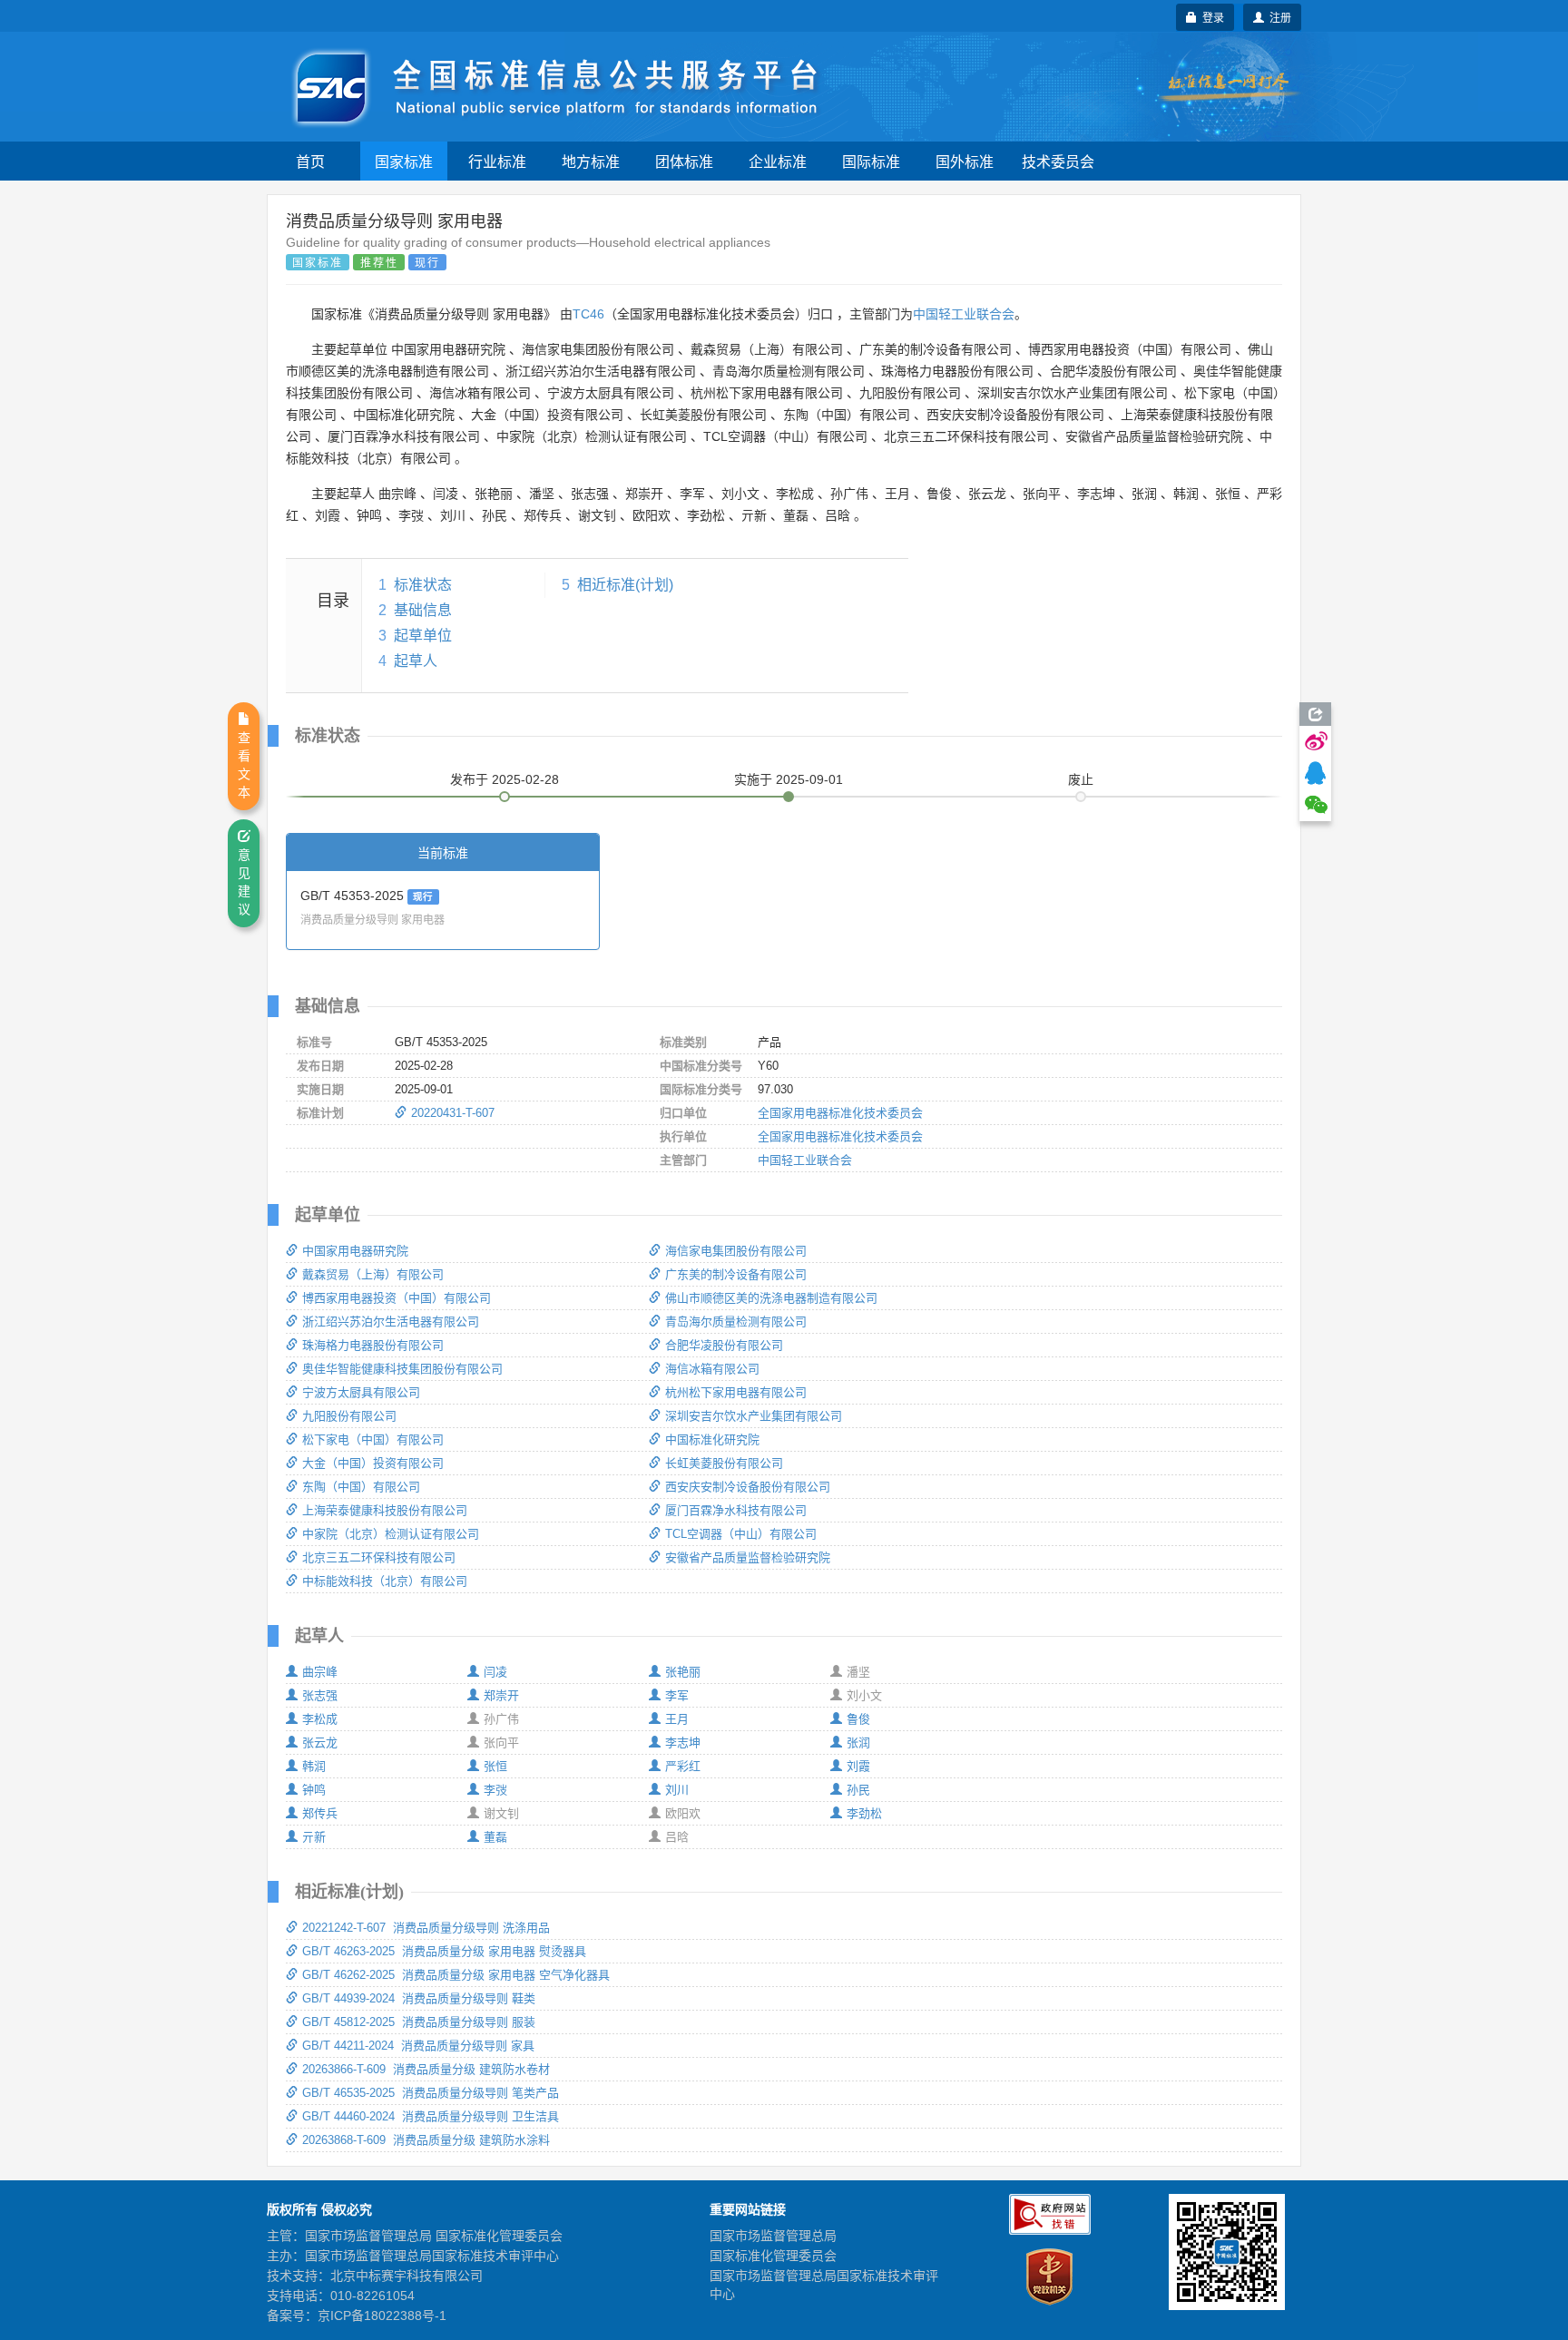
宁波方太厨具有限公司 (361, 1392)
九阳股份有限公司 (349, 1416)
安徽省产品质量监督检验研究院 (748, 1557)
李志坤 (683, 1743)
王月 (677, 1719)
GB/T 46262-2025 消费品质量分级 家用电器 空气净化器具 (456, 1975)
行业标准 (497, 161)
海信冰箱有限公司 (712, 1369)
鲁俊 (858, 1719)
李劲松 (864, 1813)
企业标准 (778, 161)
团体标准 (684, 161)
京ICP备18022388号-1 (382, 2316)
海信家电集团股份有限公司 (736, 1251)
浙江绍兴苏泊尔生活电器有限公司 (391, 1322)
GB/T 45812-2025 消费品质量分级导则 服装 (419, 2022)
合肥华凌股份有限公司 (724, 1345)
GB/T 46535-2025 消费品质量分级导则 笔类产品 (431, 2093)
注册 (1278, 17)
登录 (1210, 17)
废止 (1081, 779)
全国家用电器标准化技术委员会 (840, 1113)
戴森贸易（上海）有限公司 (373, 1274)
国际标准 (871, 161)
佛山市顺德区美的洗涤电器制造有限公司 (771, 1298)
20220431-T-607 (453, 1113)
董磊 (495, 1837)
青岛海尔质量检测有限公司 (736, 1322)
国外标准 (965, 161)
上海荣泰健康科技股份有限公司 (385, 1510)
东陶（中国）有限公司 (361, 1487)
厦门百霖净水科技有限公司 (736, 1510)
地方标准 (591, 161)
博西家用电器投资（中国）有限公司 (397, 1298)
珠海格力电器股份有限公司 (373, 1345)
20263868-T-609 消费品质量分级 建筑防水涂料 (426, 2140)
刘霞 (858, 1766)
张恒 (495, 1766)
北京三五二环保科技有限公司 (379, 1557)
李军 (677, 1695)
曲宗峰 (320, 1672)
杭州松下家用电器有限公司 (736, 1392)
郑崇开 (501, 1695)
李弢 (495, 1790)
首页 (310, 161)
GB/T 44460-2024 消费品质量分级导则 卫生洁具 (431, 2116)
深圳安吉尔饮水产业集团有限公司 (754, 1416)
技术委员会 (1058, 161)
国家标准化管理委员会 (773, 2256)
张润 (858, 1743)
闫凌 (495, 1672)
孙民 (858, 1790)
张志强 (320, 1695)
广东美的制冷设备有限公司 (736, 1274)
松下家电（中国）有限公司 (373, 1439)
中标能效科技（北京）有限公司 (385, 1581)
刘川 (677, 1790)
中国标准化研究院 (712, 1439)
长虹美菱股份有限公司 (724, 1463)
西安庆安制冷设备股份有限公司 (748, 1487)
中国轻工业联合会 (964, 314)
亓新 (314, 1837)
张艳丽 (683, 1672)
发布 (505, 779)
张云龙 (320, 1743)
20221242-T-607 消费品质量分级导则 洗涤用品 (426, 1928)
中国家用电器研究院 (355, 1251)
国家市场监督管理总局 (773, 2236)
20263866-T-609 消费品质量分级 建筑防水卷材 (426, 2069)
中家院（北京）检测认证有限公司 (391, 1534)
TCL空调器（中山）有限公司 (741, 1534)
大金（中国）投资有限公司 (373, 1463)
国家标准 (404, 161)
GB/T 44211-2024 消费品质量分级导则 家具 (418, 2046)
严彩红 (683, 1766)
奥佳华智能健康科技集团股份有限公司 (402, 1369)
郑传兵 (320, 1813)
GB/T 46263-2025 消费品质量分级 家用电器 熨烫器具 (444, 1951)
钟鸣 (314, 1790)
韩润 (314, 1766)
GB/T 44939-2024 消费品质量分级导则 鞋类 (419, 1998)
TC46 (588, 314)
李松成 (320, 1719)
